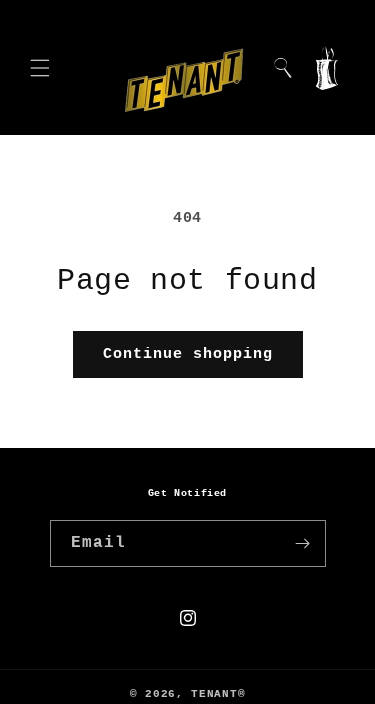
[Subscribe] (303, 543)
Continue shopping (188, 354)
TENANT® (218, 694)
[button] (40, 68)
